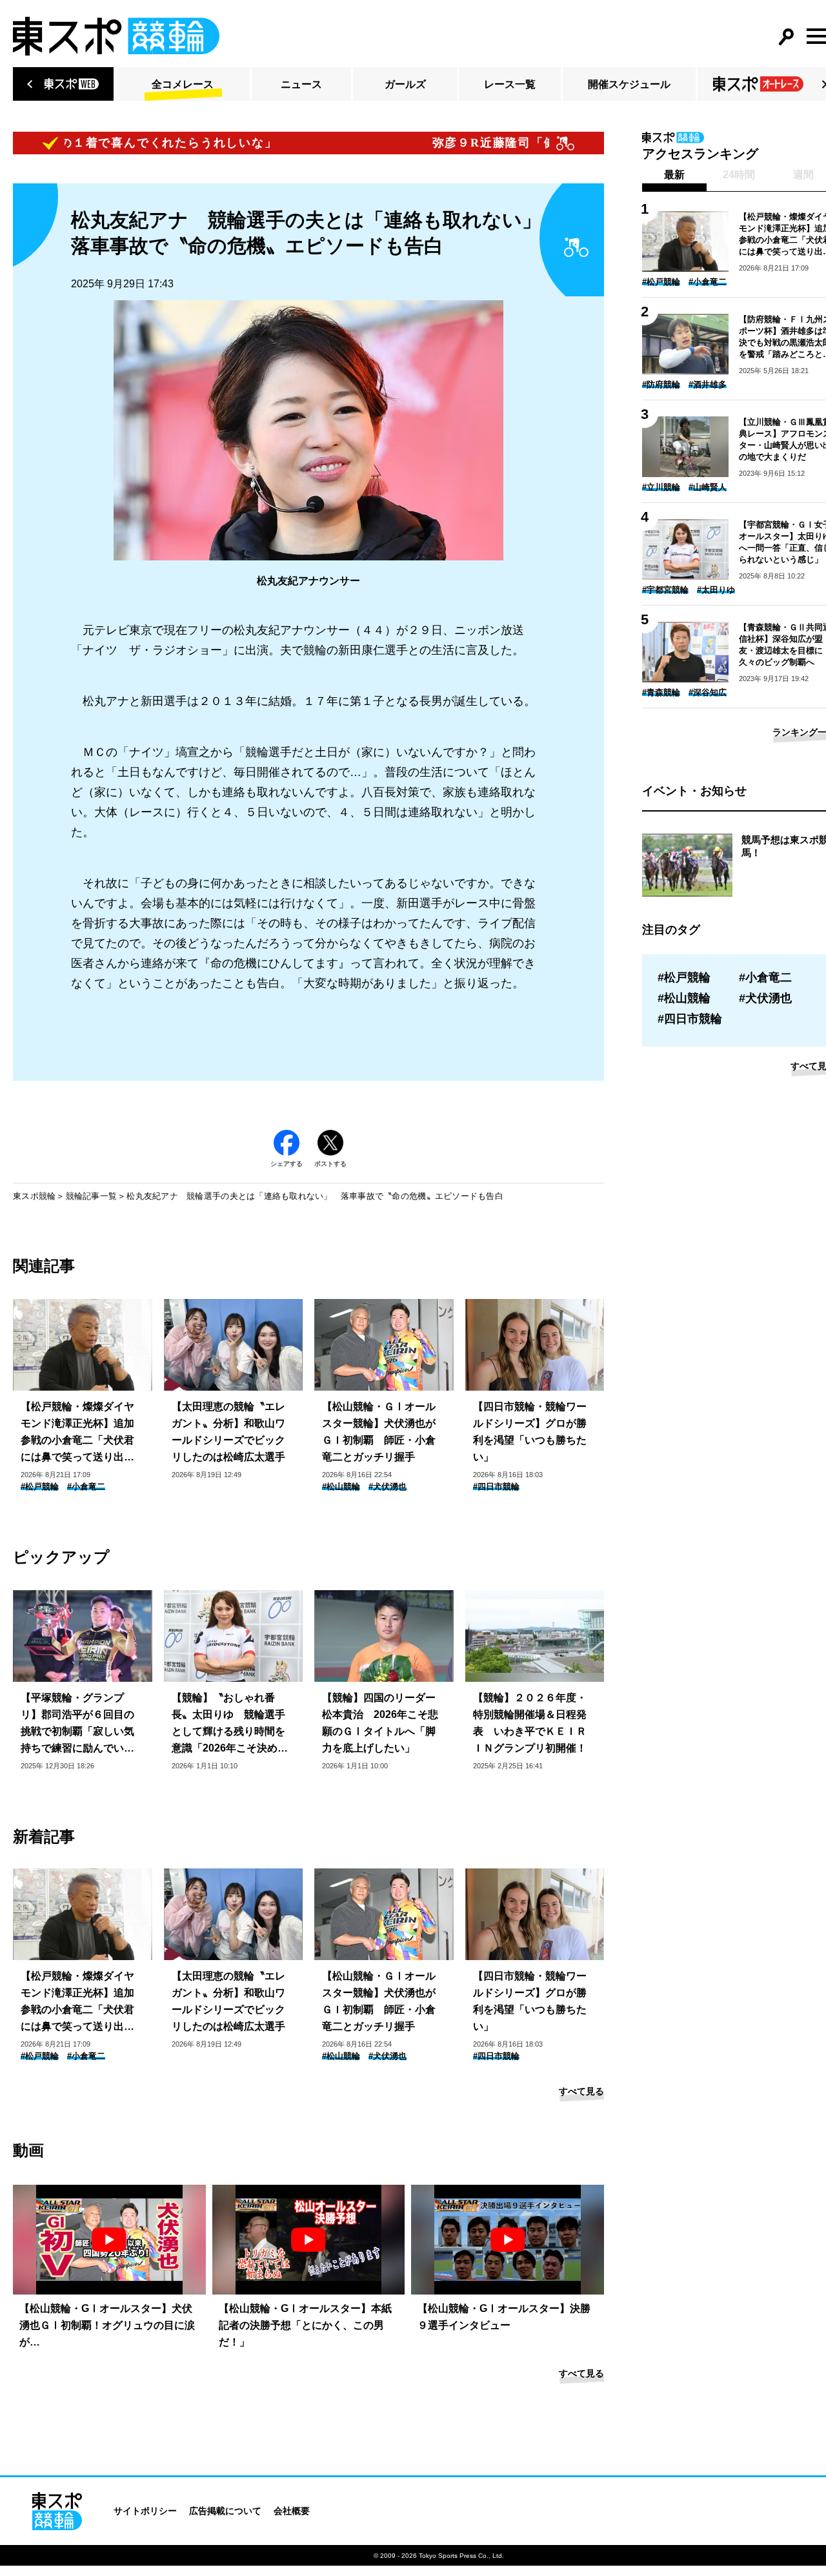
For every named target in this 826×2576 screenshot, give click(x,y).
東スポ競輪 (34, 1196)
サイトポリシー (145, 2511)
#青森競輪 (661, 692)
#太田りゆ (716, 590)
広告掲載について (225, 2511)
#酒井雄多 (708, 384)
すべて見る (581, 2091)
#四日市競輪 (496, 1487)
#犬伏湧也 (388, 1487)
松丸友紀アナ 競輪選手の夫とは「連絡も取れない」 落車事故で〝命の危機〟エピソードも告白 (315, 1196)
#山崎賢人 (708, 487)
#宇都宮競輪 (665, 590)
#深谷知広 (708, 692)
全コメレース (183, 84)
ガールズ (405, 84)
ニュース (301, 84)
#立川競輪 (661, 487)
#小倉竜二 (86, 1487)
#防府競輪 (661, 384)
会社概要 (292, 2511)
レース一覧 (510, 84)
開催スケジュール (629, 84)
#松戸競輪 (40, 1487)
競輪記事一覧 (92, 1196)
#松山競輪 (341, 1487)
